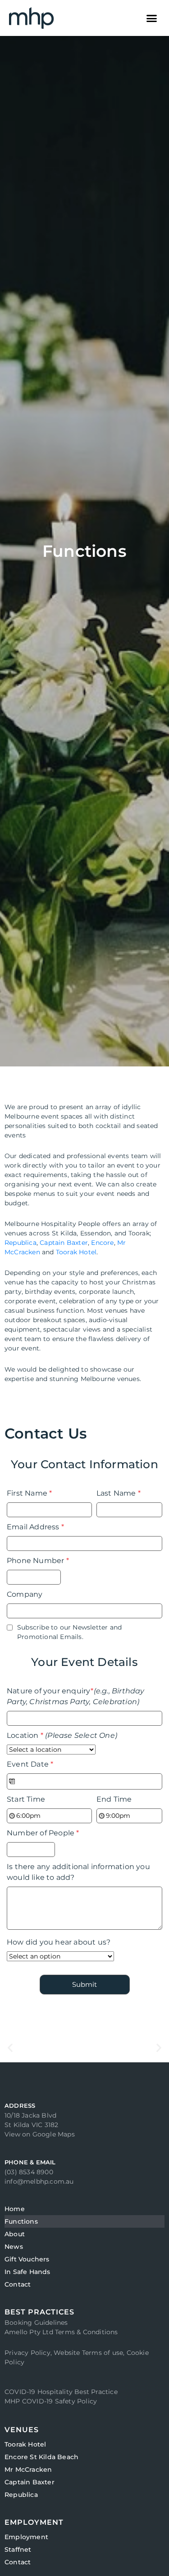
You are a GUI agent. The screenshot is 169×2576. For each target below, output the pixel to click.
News (14, 2247)
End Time (114, 1799)
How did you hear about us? (59, 1942)
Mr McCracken (28, 2469)
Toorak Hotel (76, 1252)
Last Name (119, 1493)
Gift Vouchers (27, 2259)
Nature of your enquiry (76, 1696)
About (15, 2234)
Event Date (30, 1764)
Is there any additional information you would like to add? (78, 1872)
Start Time (26, 1799)
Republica (21, 1243)
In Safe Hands (27, 2272)
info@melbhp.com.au (39, 2181)
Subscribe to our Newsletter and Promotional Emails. (69, 1632)
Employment (26, 2537)
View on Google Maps (40, 2134)
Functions (21, 2221)
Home (15, 2209)
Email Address (35, 1527)
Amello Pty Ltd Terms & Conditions (61, 2332)
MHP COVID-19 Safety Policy (51, 2401)
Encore (102, 1243)
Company (25, 1594)
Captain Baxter (64, 1243)
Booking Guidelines (36, 2323)
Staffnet (18, 2549)
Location (62, 1735)
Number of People (43, 1833)
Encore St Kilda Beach (41, 2457)
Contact (18, 2284)
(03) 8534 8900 (29, 2172)
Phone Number (38, 1561)
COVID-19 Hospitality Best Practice (61, 2392)
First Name (29, 1493)
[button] (151, 18)
